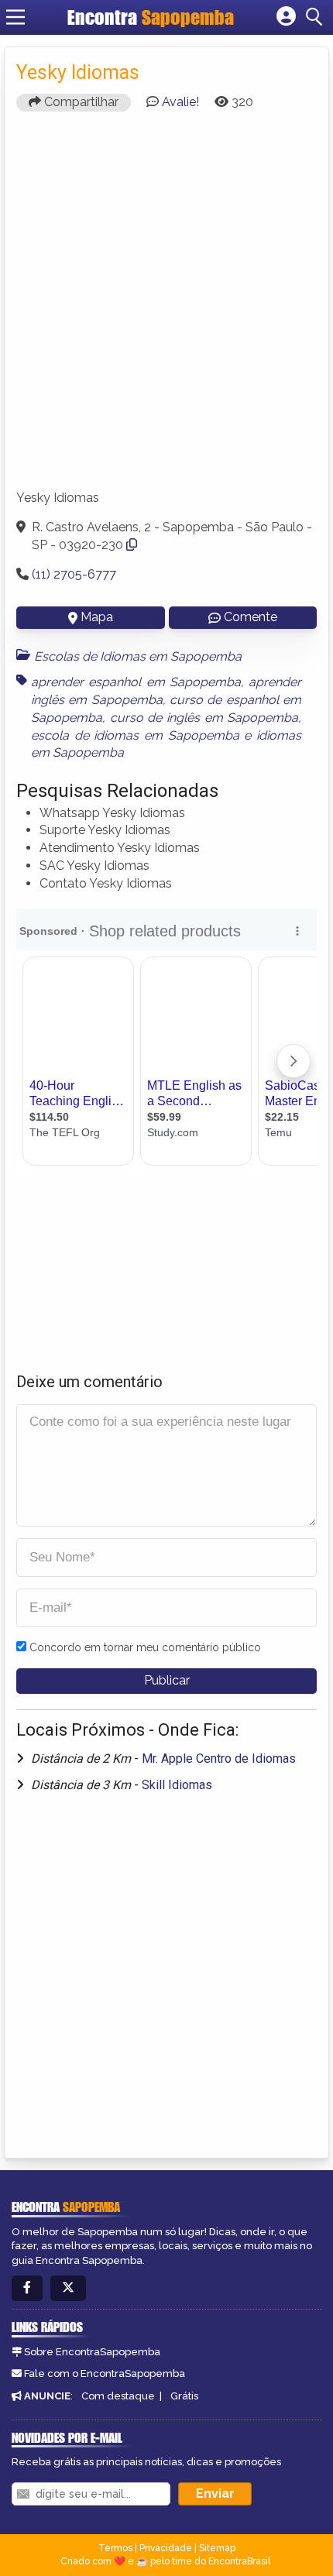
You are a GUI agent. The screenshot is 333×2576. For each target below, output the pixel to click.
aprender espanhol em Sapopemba (136, 682)
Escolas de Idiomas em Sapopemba (138, 656)
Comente (251, 617)
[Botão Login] (286, 17)
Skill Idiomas (177, 1785)
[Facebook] (27, 2288)
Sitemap (217, 2548)
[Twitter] (68, 2288)
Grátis (184, 2396)
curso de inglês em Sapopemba (204, 718)
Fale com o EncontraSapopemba (105, 2373)
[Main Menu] (15, 17)
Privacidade (166, 2548)
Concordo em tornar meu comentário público (145, 1647)
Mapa (97, 617)
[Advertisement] (166, 307)
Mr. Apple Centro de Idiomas (219, 1759)
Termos (115, 2548)
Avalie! (180, 102)
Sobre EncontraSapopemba (92, 2352)
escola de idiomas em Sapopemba (135, 735)
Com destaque (118, 2396)
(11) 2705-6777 (74, 574)
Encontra (151, 17)
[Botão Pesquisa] (317, 17)
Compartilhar (80, 102)
